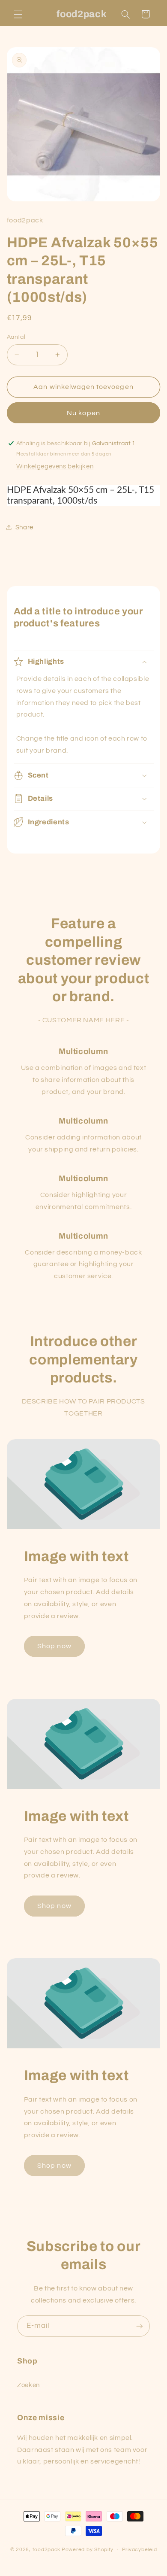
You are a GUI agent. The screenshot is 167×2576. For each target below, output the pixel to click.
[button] (18, 14)
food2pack (47, 2550)
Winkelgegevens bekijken (55, 466)
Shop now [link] (54, 1646)
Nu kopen (83, 413)
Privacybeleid (140, 2550)
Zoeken (28, 2385)
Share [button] (24, 527)
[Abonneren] (140, 2326)
